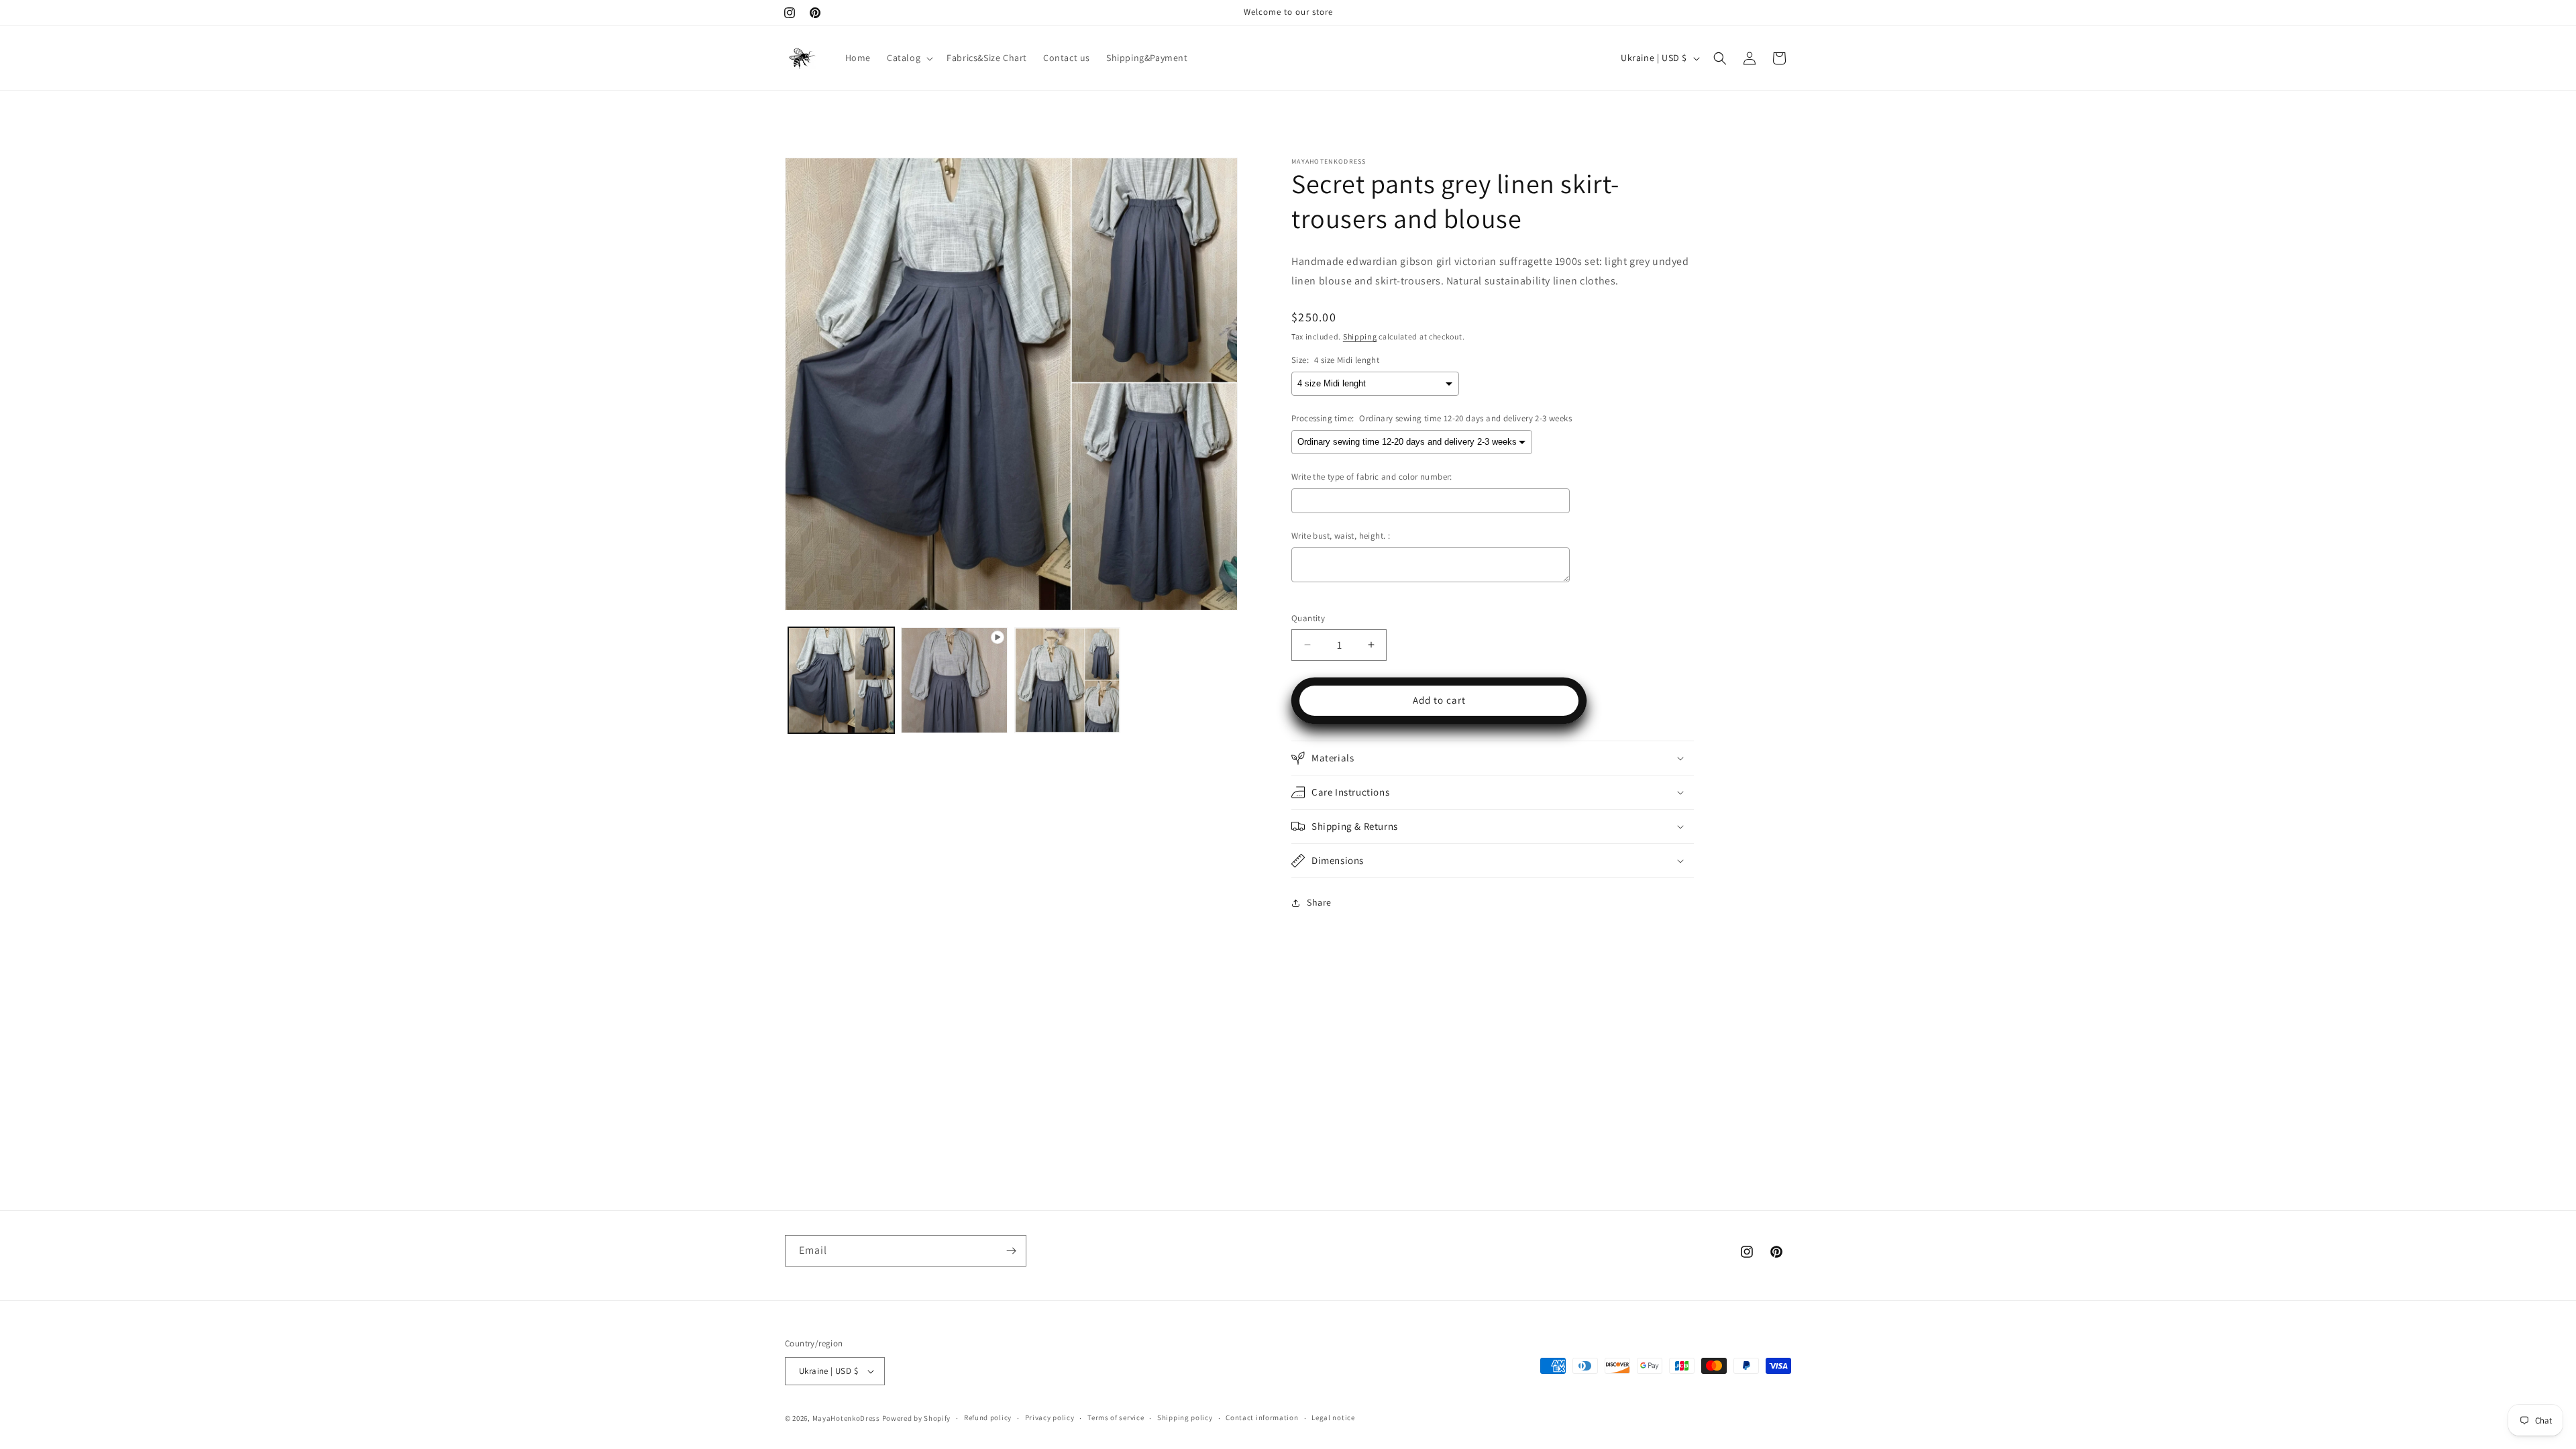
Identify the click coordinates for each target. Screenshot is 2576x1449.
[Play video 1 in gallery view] (954, 680)
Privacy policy (1050, 1417)
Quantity (1308, 618)
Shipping (1360, 336)
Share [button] (1319, 902)
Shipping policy (1185, 1417)
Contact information (1262, 1417)
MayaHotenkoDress (846, 1418)
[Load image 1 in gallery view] (841, 680)
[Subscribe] (1011, 1251)
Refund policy (988, 1417)
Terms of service (1116, 1417)
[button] (909, 58)
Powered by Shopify (917, 1418)
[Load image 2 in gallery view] (1067, 680)
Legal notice (1333, 1417)
